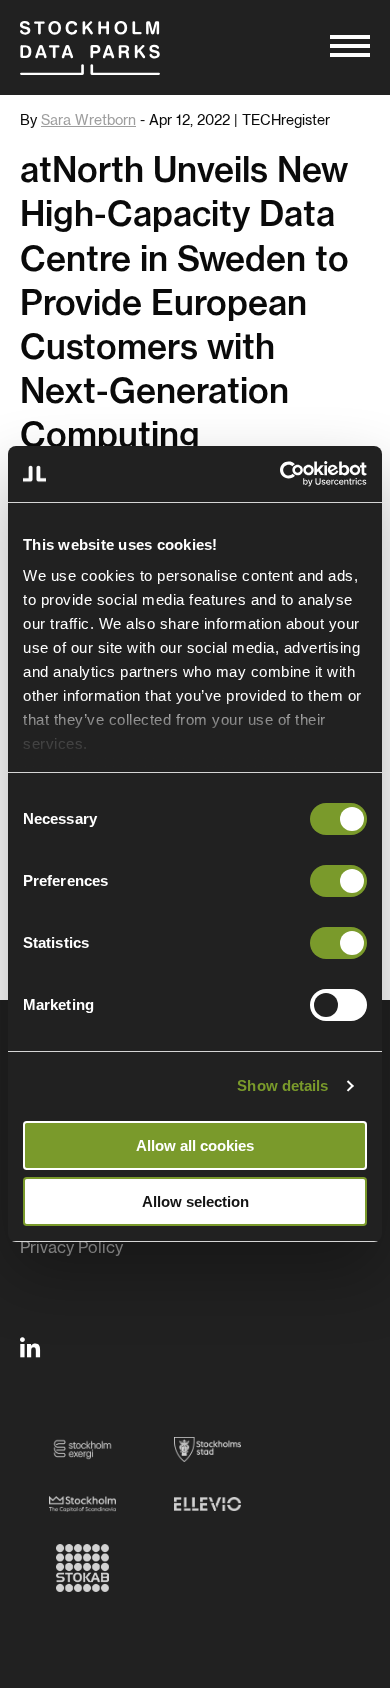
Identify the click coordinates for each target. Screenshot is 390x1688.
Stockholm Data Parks (90, 47)
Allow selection (195, 1201)
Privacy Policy (71, 1248)
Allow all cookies (195, 1145)
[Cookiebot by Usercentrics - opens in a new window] (280, 474)
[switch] (338, 881)
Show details (282, 1085)
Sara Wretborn (88, 121)
